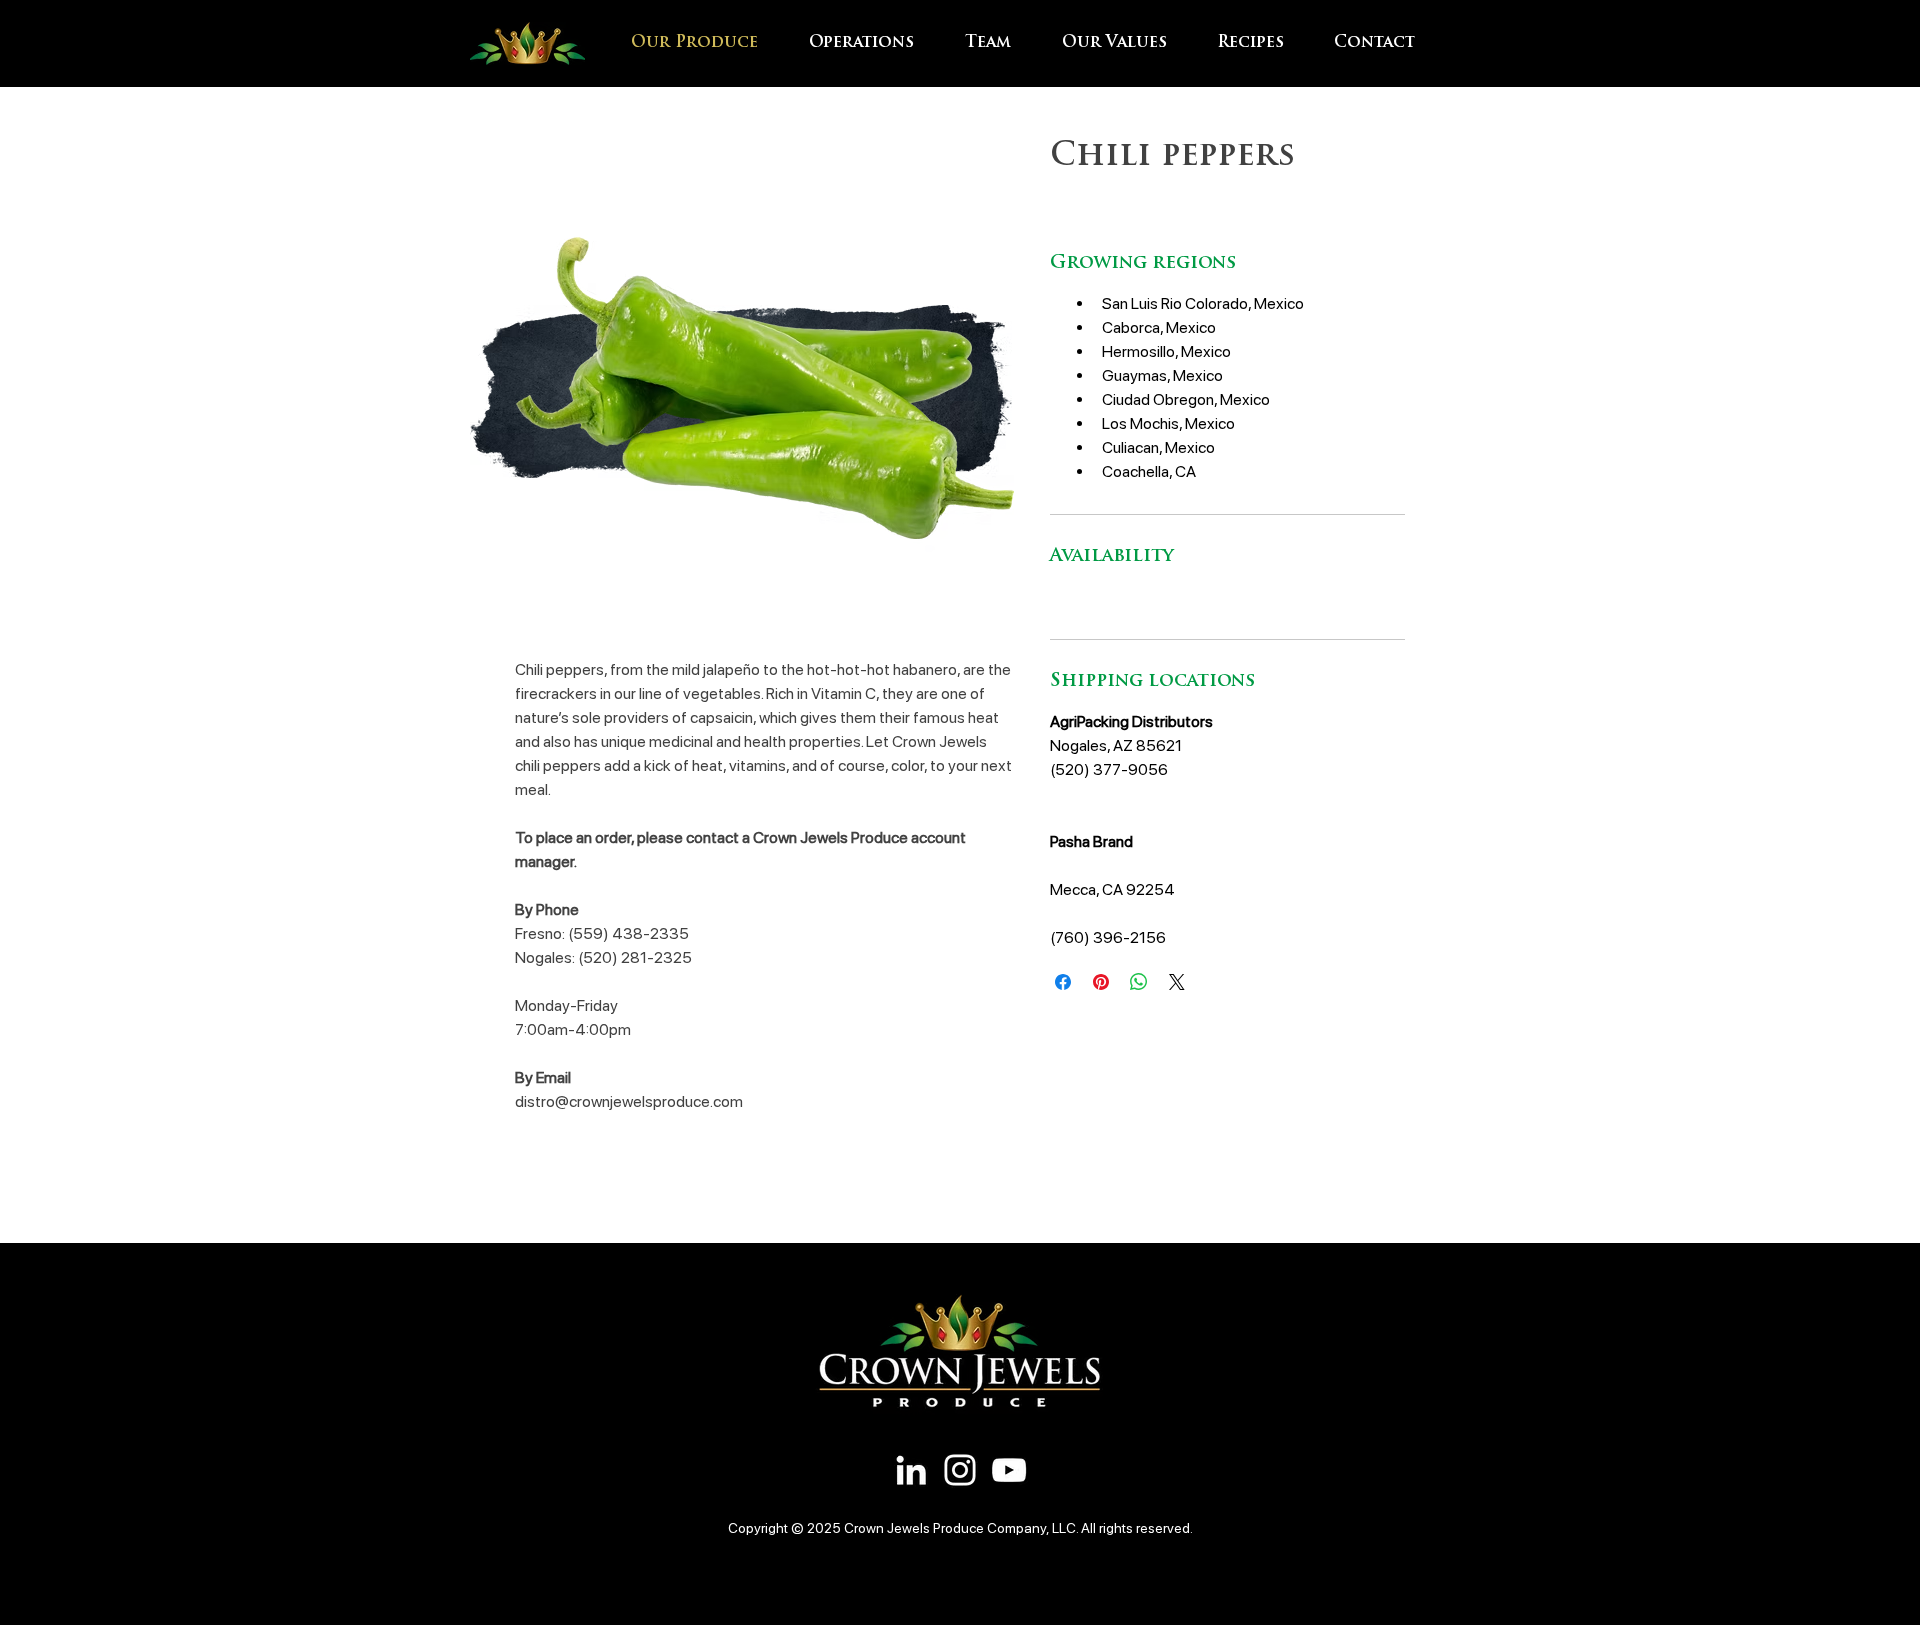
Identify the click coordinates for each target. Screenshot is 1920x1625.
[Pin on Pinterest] (1101, 982)
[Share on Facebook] (1063, 982)
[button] (872, 43)
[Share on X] (1177, 982)
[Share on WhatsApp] (1139, 982)
